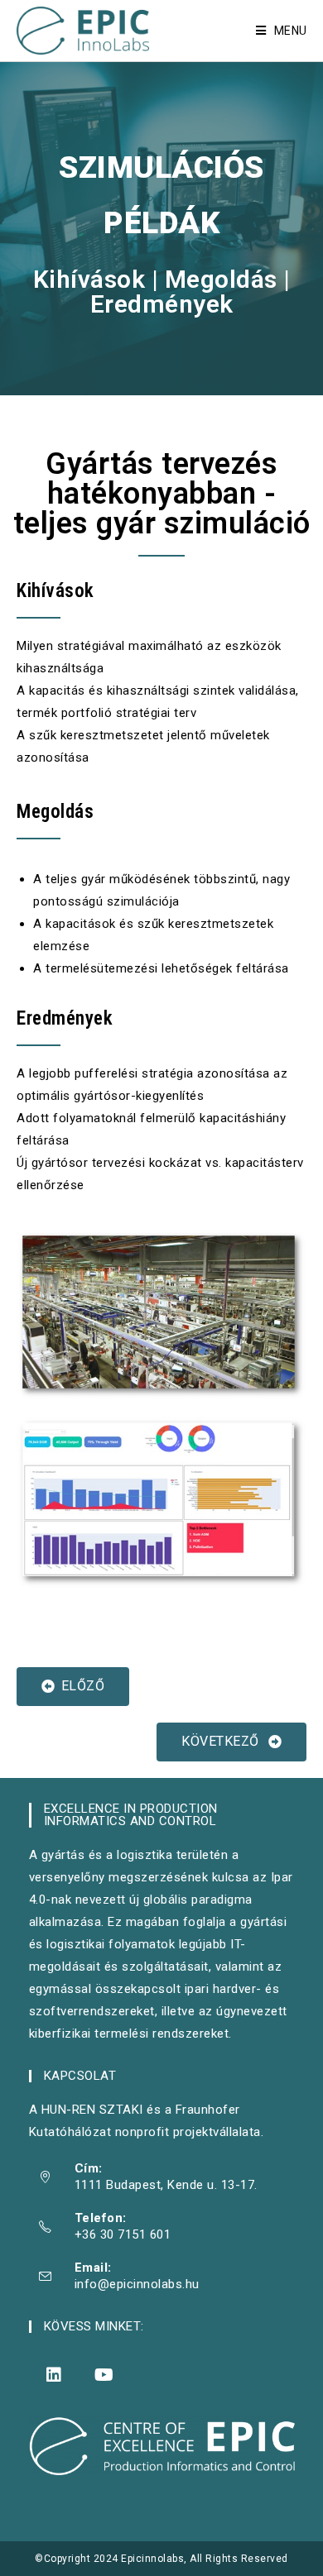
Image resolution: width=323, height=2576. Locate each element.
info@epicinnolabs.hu (137, 2284)
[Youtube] (105, 2375)
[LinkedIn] (54, 2375)
